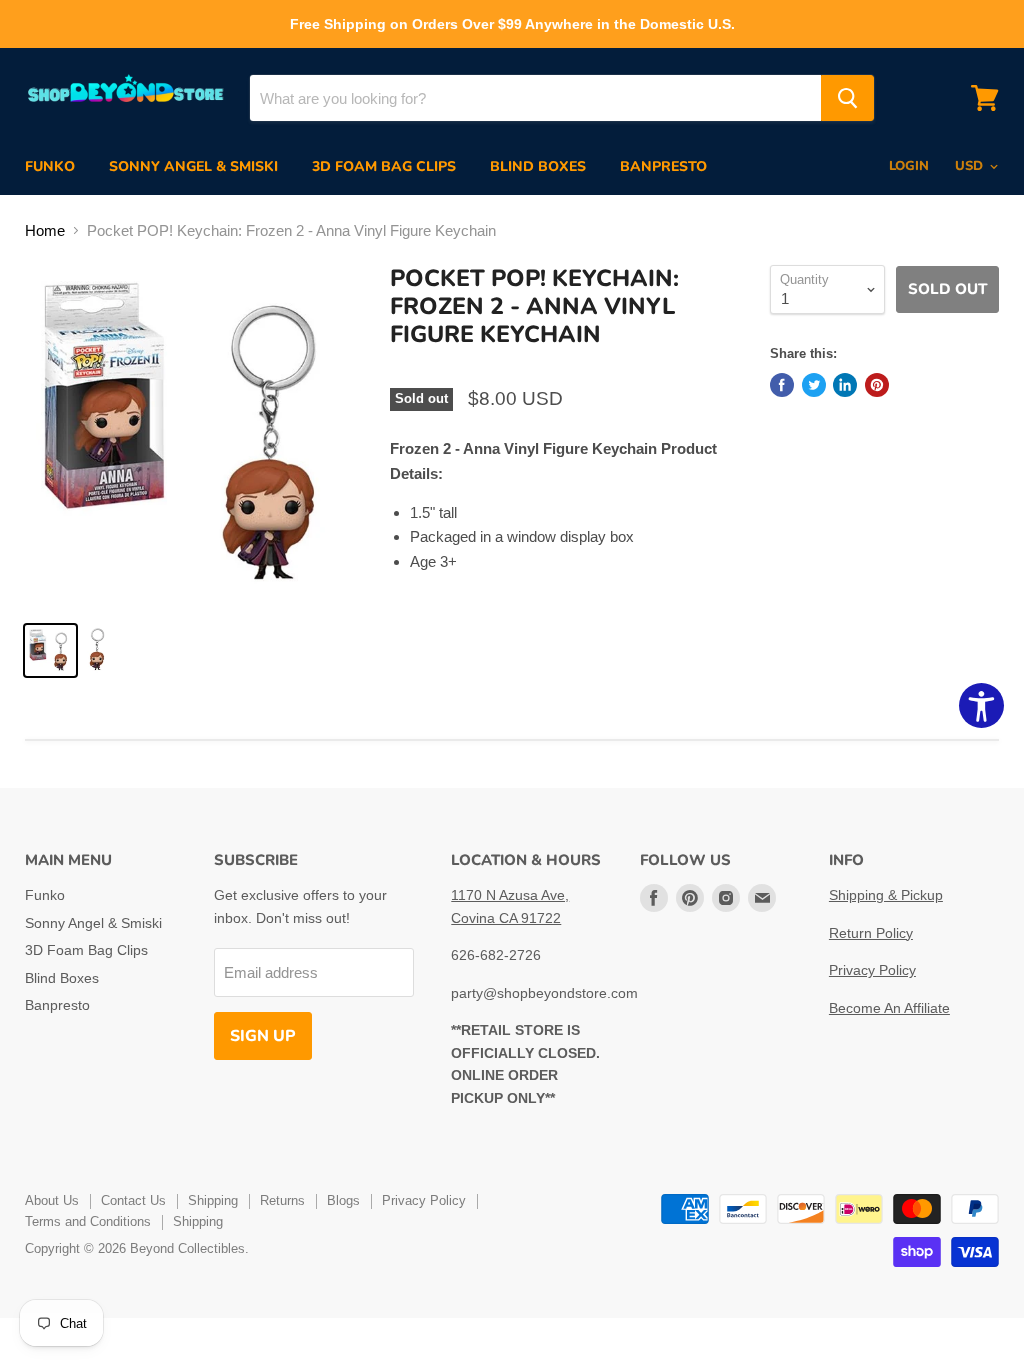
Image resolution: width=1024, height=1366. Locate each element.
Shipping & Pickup (886, 895)
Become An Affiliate (889, 1008)
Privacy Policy (872, 970)
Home (45, 230)
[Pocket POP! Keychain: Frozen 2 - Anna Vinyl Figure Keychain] (50, 650)
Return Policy (871, 933)
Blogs (343, 1200)
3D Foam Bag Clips (384, 166)
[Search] (847, 98)
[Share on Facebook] (782, 385)
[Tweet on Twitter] (814, 385)
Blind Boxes (538, 166)
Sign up (263, 1036)
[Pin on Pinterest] (877, 385)
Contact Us (133, 1200)
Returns (282, 1200)
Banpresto (663, 166)
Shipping (213, 1200)
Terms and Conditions (88, 1221)
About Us (52, 1200)
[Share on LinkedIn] (845, 385)
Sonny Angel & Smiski (193, 166)
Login (909, 166)
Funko (50, 166)
